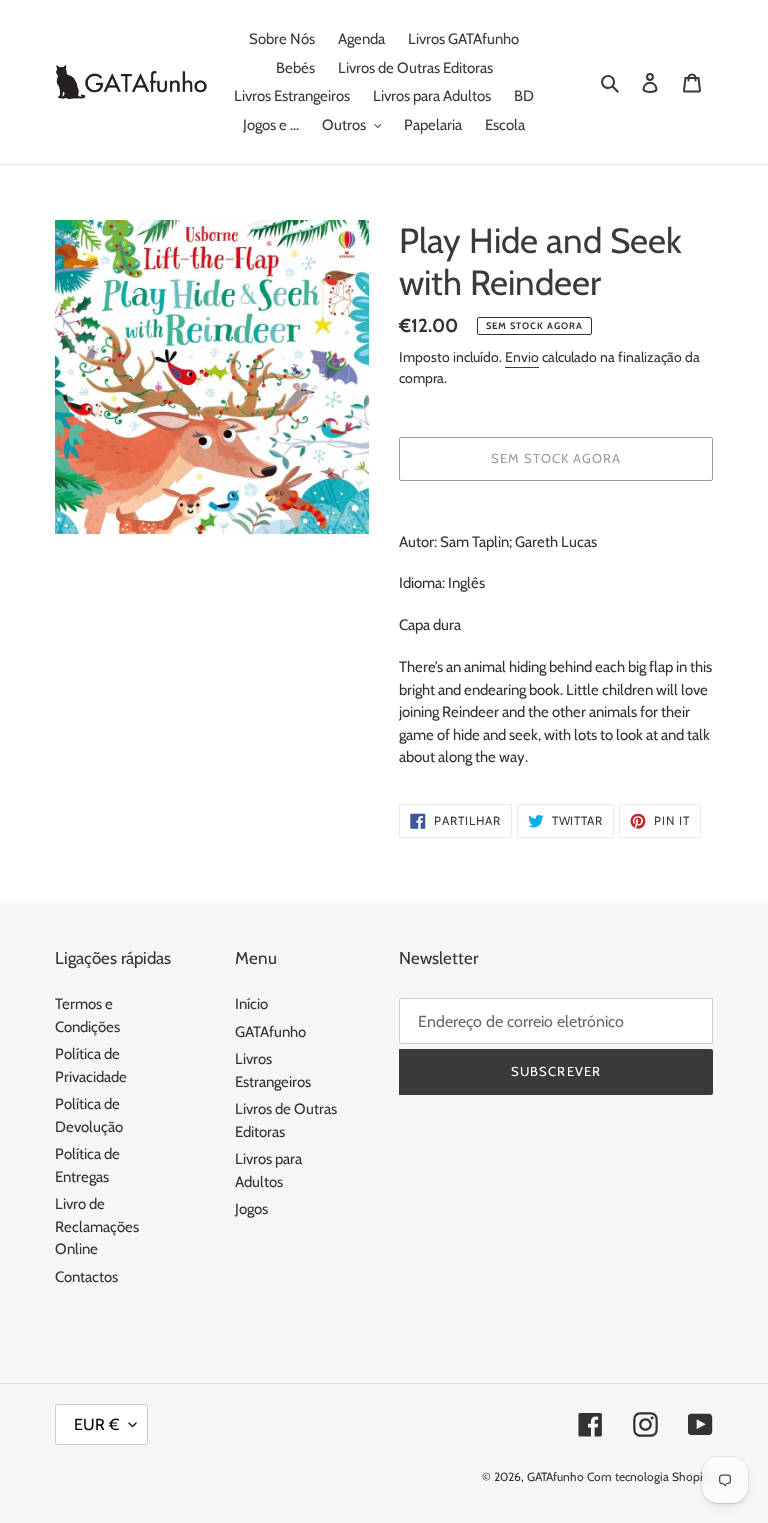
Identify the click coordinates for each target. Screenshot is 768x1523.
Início (251, 1004)
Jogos (251, 1209)
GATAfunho (270, 1032)
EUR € (96, 1424)
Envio (522, 357)
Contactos (86, 1277)
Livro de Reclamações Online (97, 1226)
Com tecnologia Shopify (650, 1476)
